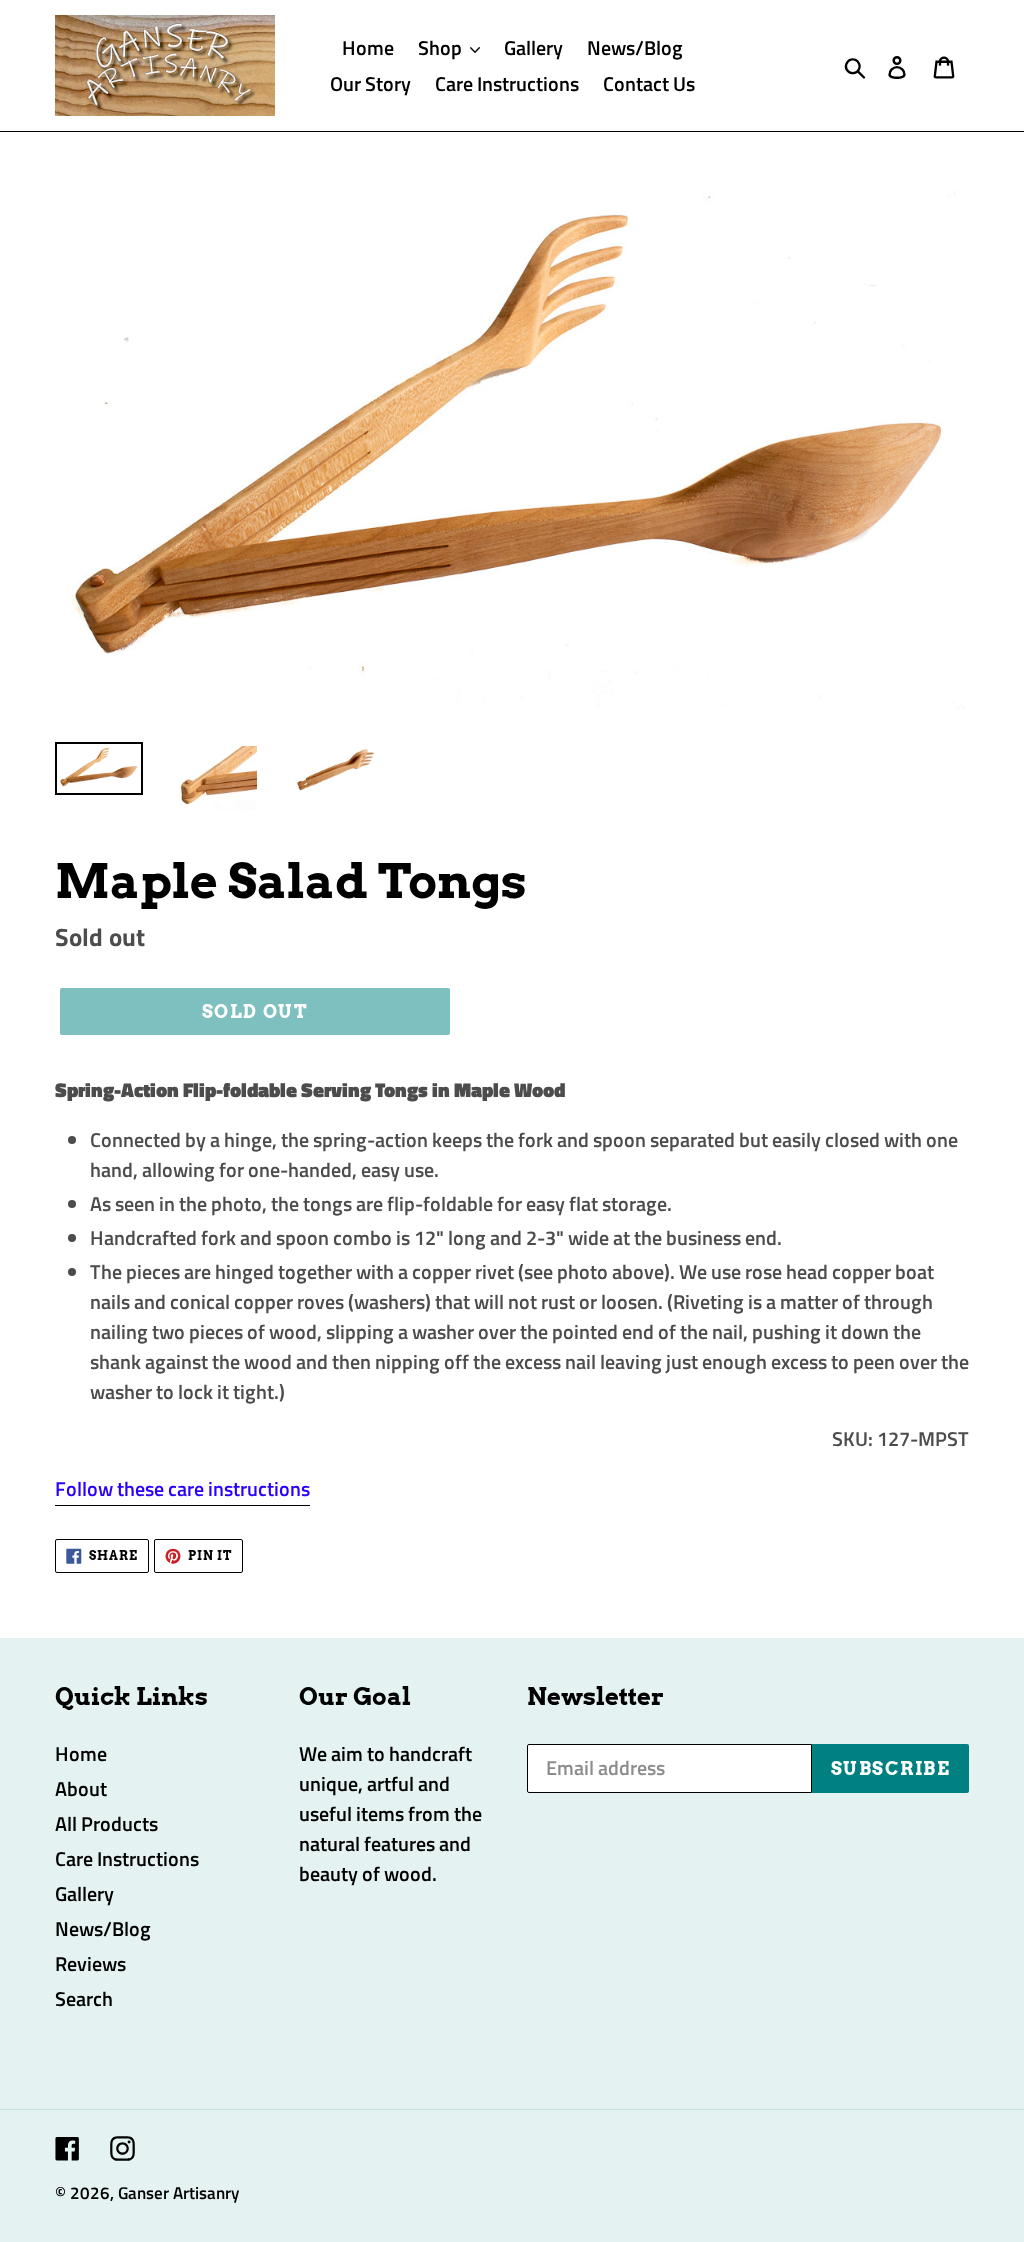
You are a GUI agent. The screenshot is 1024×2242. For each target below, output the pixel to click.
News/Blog (103, 1928)
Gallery (84, 1893)
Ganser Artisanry (178, 2193)
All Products (106, 1823)
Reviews (90, 1963)
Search (84, 1998)
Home (81, 1753)
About (81, 1788)
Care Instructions (127, 1858)
